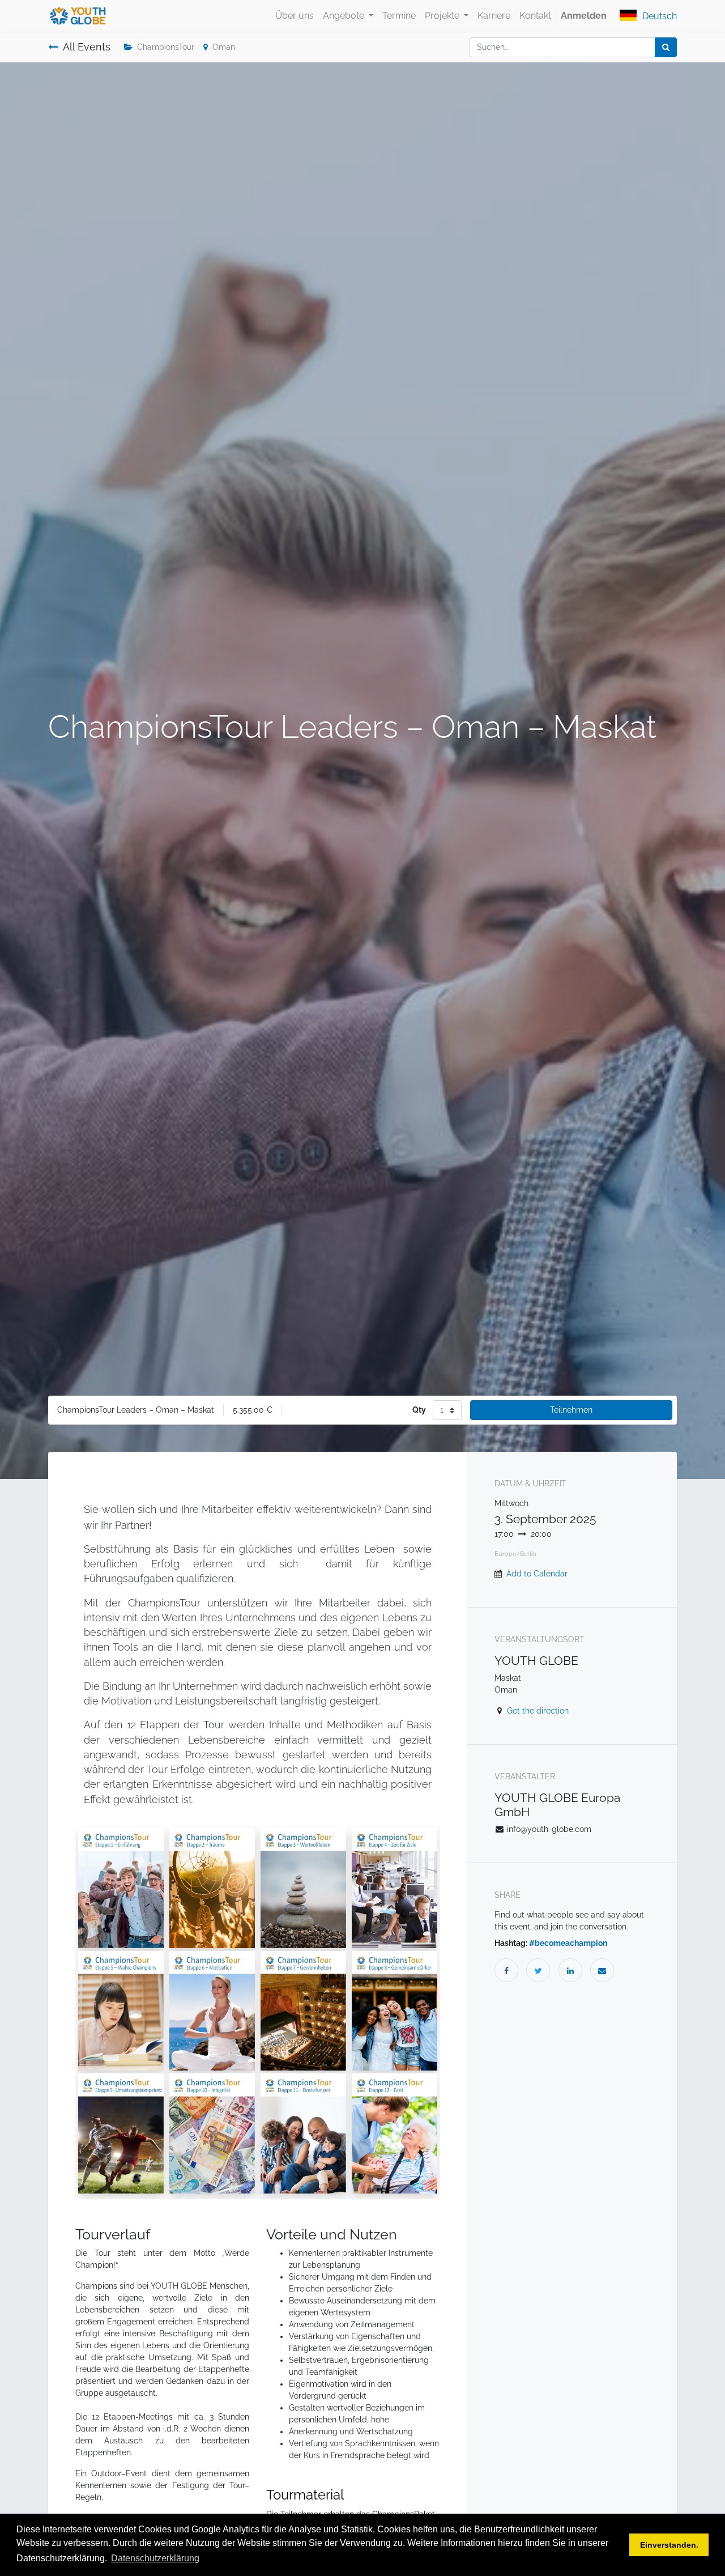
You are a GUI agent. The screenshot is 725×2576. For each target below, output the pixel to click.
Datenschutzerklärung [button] (155, 2558)
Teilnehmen (571, 1410)
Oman (224, 47)
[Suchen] (666, 47)
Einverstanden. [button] (669, 2545)
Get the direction (538, 1711)
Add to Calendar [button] (537, 1574)
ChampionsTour (166, 47)
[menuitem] (295, 16)
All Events (87, 47)
